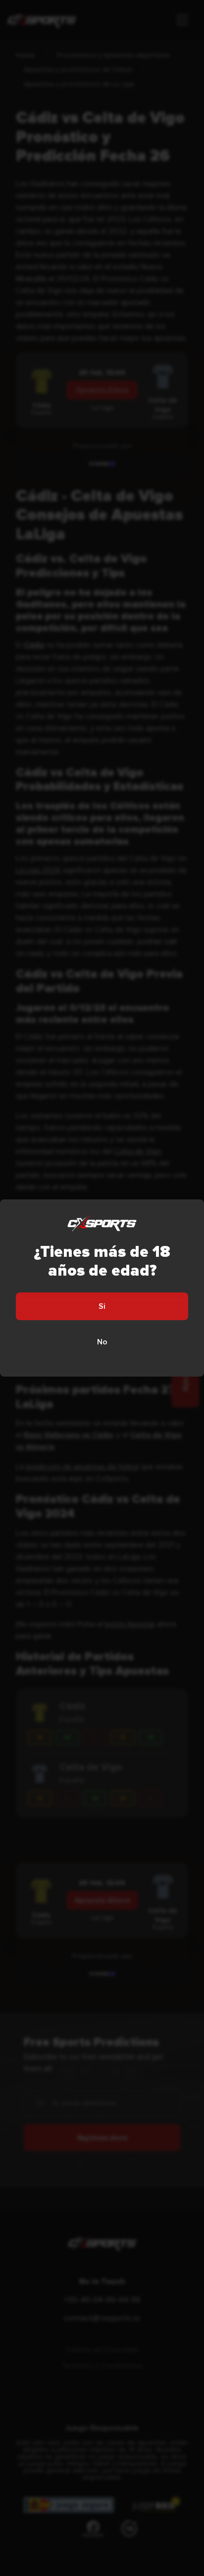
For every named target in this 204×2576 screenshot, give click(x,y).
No (102, 1342)
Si (102, 1306)
